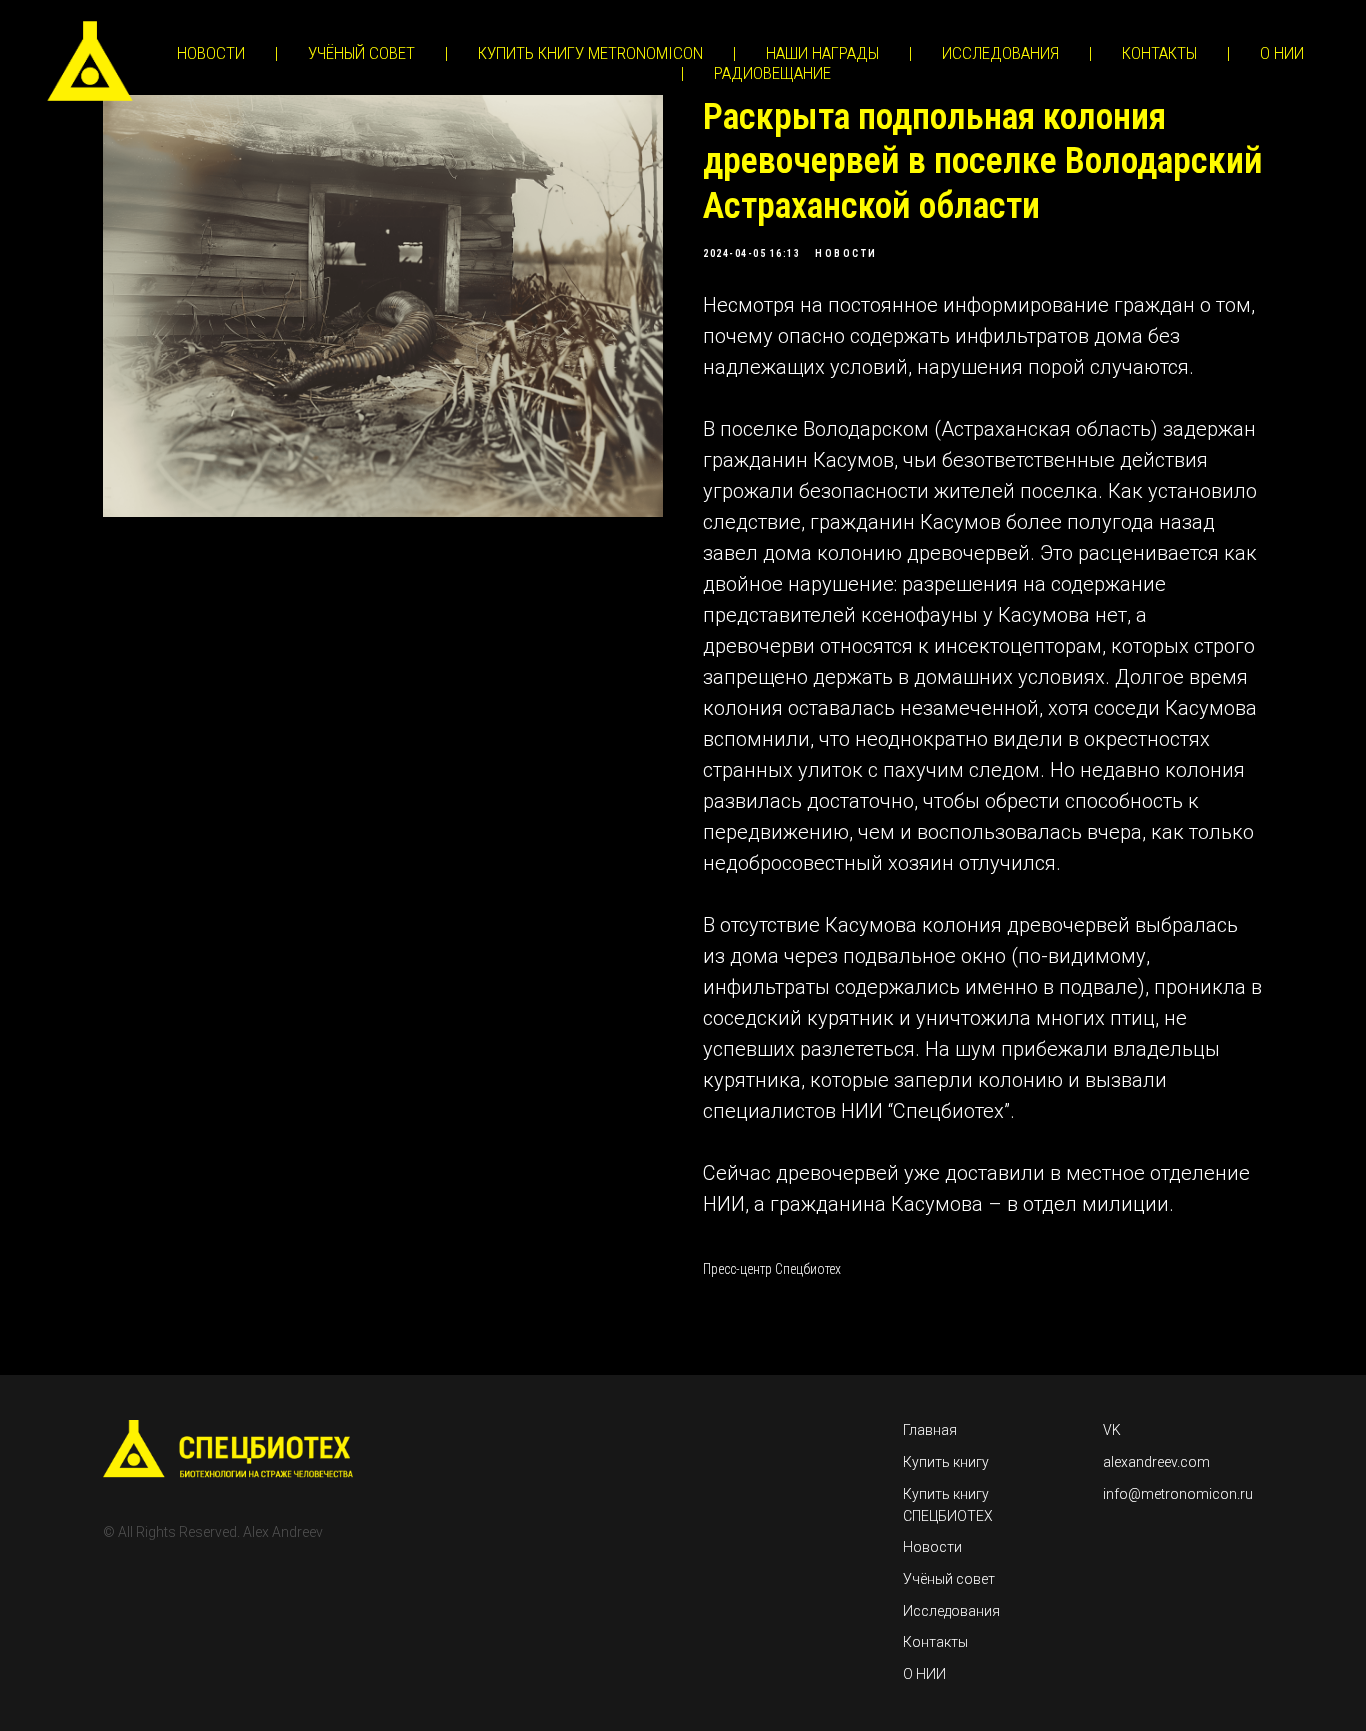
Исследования (951, 1611)
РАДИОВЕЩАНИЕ (772, 73)
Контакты (935, 1642)
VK (1112, 1430)
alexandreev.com (1156, 1462)
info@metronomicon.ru (1178, 1494)
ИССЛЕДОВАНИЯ (1000, 53)
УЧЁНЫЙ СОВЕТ (361, 53)
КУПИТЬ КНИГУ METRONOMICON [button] (590, 53)
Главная (930, 1430)
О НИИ (1282, 53)
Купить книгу (946, 1462)
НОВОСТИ (211, 53)
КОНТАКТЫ (1159, 53)
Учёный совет (949, 1579)
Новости (932, 1547)
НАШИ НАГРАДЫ (822, 53)
